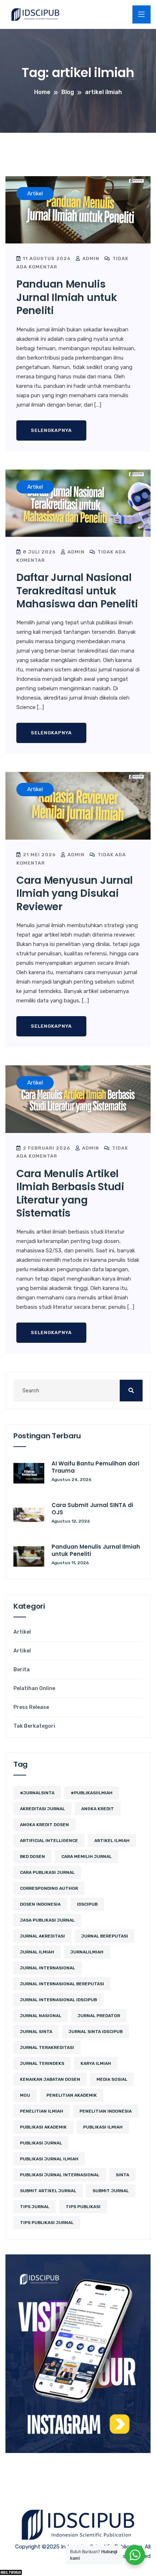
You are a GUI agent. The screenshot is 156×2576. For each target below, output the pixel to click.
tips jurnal (35, 2207)
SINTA (122, 2175)
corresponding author (49, 1888)
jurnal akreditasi (42, 1936)
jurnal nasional (41, 2016)
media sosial (112, 2079)
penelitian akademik (72, 2095)
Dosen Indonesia (40, 1904)
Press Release (31, 1707)
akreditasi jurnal (42, 1809)
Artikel (22, 1632)
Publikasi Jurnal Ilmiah (49, 2159)
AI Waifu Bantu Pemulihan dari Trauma (95, 1467)
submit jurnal (111, 2191)
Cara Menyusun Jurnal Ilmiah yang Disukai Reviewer (75, 894)
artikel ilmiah (112, 1841)
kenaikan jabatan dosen (50, 2079)
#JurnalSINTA (37, 1793)
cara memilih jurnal (87, 1856)
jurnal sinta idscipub (96, 2032)
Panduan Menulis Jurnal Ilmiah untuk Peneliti (67, 297)
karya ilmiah (96, 2063)
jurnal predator (99, 2016)
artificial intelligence (49, 1841)
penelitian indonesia (106, 2111)
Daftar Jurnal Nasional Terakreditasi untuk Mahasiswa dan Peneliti (77, 591)
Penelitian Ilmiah (42, 2111)
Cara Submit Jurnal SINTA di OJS (92, 1509)
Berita (22, 1670)
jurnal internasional (48, 1968)
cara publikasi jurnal (47, 1872)
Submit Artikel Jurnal (48, 2191)
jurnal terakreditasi (47, 2047)
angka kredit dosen (44, 1825)
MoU (25, 2095)
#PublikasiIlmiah (92, 1793)
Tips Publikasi (83, 2207)
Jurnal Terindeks (42, 2063)
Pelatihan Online (34, 1689)
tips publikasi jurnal (47, 2223)
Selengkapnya (51, 430)
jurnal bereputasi (105, 1936)
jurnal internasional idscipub (58, 2000)
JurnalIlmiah (87, 1952)
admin (90, 258)
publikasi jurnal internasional (60, 2175)
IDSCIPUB (87, 1904)
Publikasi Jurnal (41, 2143)
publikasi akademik (43, 2127)
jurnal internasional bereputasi (62, 1984)
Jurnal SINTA (36, 2032)
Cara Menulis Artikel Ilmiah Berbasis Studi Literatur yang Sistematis (70, 1193)
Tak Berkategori (34, 1726)
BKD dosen (32, 1856)
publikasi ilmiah (103, 2127)
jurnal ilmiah (37, 1952)
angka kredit (98, 1809)
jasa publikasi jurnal (47, 1920)
